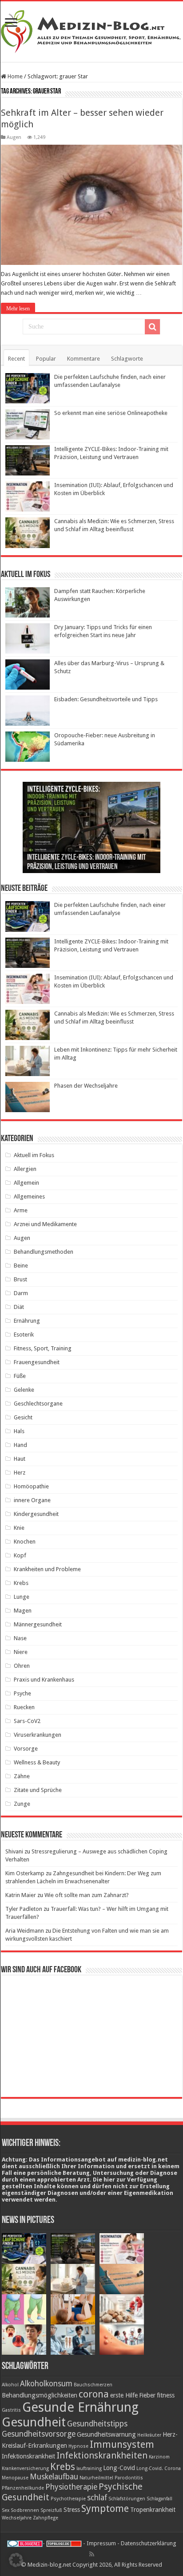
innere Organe (32, 1500)
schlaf (97, 2498)
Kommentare (84, 359)
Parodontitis (129, 2478)
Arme (21, 1210)
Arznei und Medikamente (45, 1224)
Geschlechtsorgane (38, 1404)
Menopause (15, 2478)
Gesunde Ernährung (80, 2407)
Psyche (22, 1693)
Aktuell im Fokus (34, 1155)
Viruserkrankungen (38, 1735)
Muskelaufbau (54, 2477)
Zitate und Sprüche (38, 1790)
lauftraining (89, 2468)
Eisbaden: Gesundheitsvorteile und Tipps (106, 699)
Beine (21, 1266)
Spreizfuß (51, 2510)
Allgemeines (29, 1197)
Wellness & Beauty (37, 1762)
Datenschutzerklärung (149, 2543)
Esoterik (24, 1335)
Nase (20, 1638)
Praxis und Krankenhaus (44, 1680)
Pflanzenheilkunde (23, 2488)
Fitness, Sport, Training (43, 1348)
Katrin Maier (21, 1895)
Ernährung (27, 1321)
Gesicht (23, 1417)
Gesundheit (34, 2422)
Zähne (22, 1776)
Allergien (25, 1169)
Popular (46, 359)
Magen (23, 1611)
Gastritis (11, 2410)
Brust (20, 1279)
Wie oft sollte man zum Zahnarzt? (87, 1895)
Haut (20, 1459)
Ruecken (24, 1707)
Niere (21, 1652)
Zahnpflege (46, 2518)
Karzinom (159, 2457)
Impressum (101, 2543)
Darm (21, 1293)
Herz (20, 1473)
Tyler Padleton (24, 1909)
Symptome (105, 2508)
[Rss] (92, 2554)
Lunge (22, 1597)
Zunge (22, 1804)
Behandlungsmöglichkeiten (40, 2395)
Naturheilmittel (96, 2478)
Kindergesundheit (36, 1514)
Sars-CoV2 (27, 1721)
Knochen (25, 1542)
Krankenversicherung (25, 2468)
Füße (20, 1376)
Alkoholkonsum (46, 2384)
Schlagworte (127, 359)
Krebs (21, 1583)
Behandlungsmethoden (44, 1252)
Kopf (20, 1555)
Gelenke (24, 1390)
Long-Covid (119, 2468)
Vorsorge (26, 1749)
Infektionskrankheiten (102, 2455)
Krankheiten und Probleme (47, 1569)
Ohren (22, 1666)
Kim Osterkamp (25, 1873)
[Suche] (152, 327)
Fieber (147, 2395)
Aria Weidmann (25, 1931)
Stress (72, 2510)
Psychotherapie (68, 2499)
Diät (19, 1307)
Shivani (14, 1851)
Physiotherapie (71, 2487)
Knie (19, 1528)
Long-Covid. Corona (159, 2468)
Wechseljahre (17, 2518)
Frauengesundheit (37, 1362)
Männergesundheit (38, 1624)
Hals (19, 1431)
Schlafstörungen (127, 2499)
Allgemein (26, 1183)
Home (14, 76)
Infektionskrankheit (28, 2456)
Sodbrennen (25, 2510)
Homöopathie (31, 1486)
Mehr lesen (18, 309)
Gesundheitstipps (97, 2424)
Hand (20, 1445)
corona (94, 2394)
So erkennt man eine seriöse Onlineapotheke (111, 413)
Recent (16, 359)
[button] (16, 2560)
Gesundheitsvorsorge (39, 2434)
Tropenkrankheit (153, 2510)
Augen (14, 137)
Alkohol (10, 2385)
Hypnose (78, 2446)
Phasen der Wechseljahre (86, 1086)
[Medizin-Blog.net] (91, 30)
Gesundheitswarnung (106, 2434)
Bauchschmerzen (93, 2385)
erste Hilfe (124, 2395)
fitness (166, 2395)
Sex (6, 2510)
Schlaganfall (159, 2499)
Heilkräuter (149, 2435)
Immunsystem (122, 2444)
